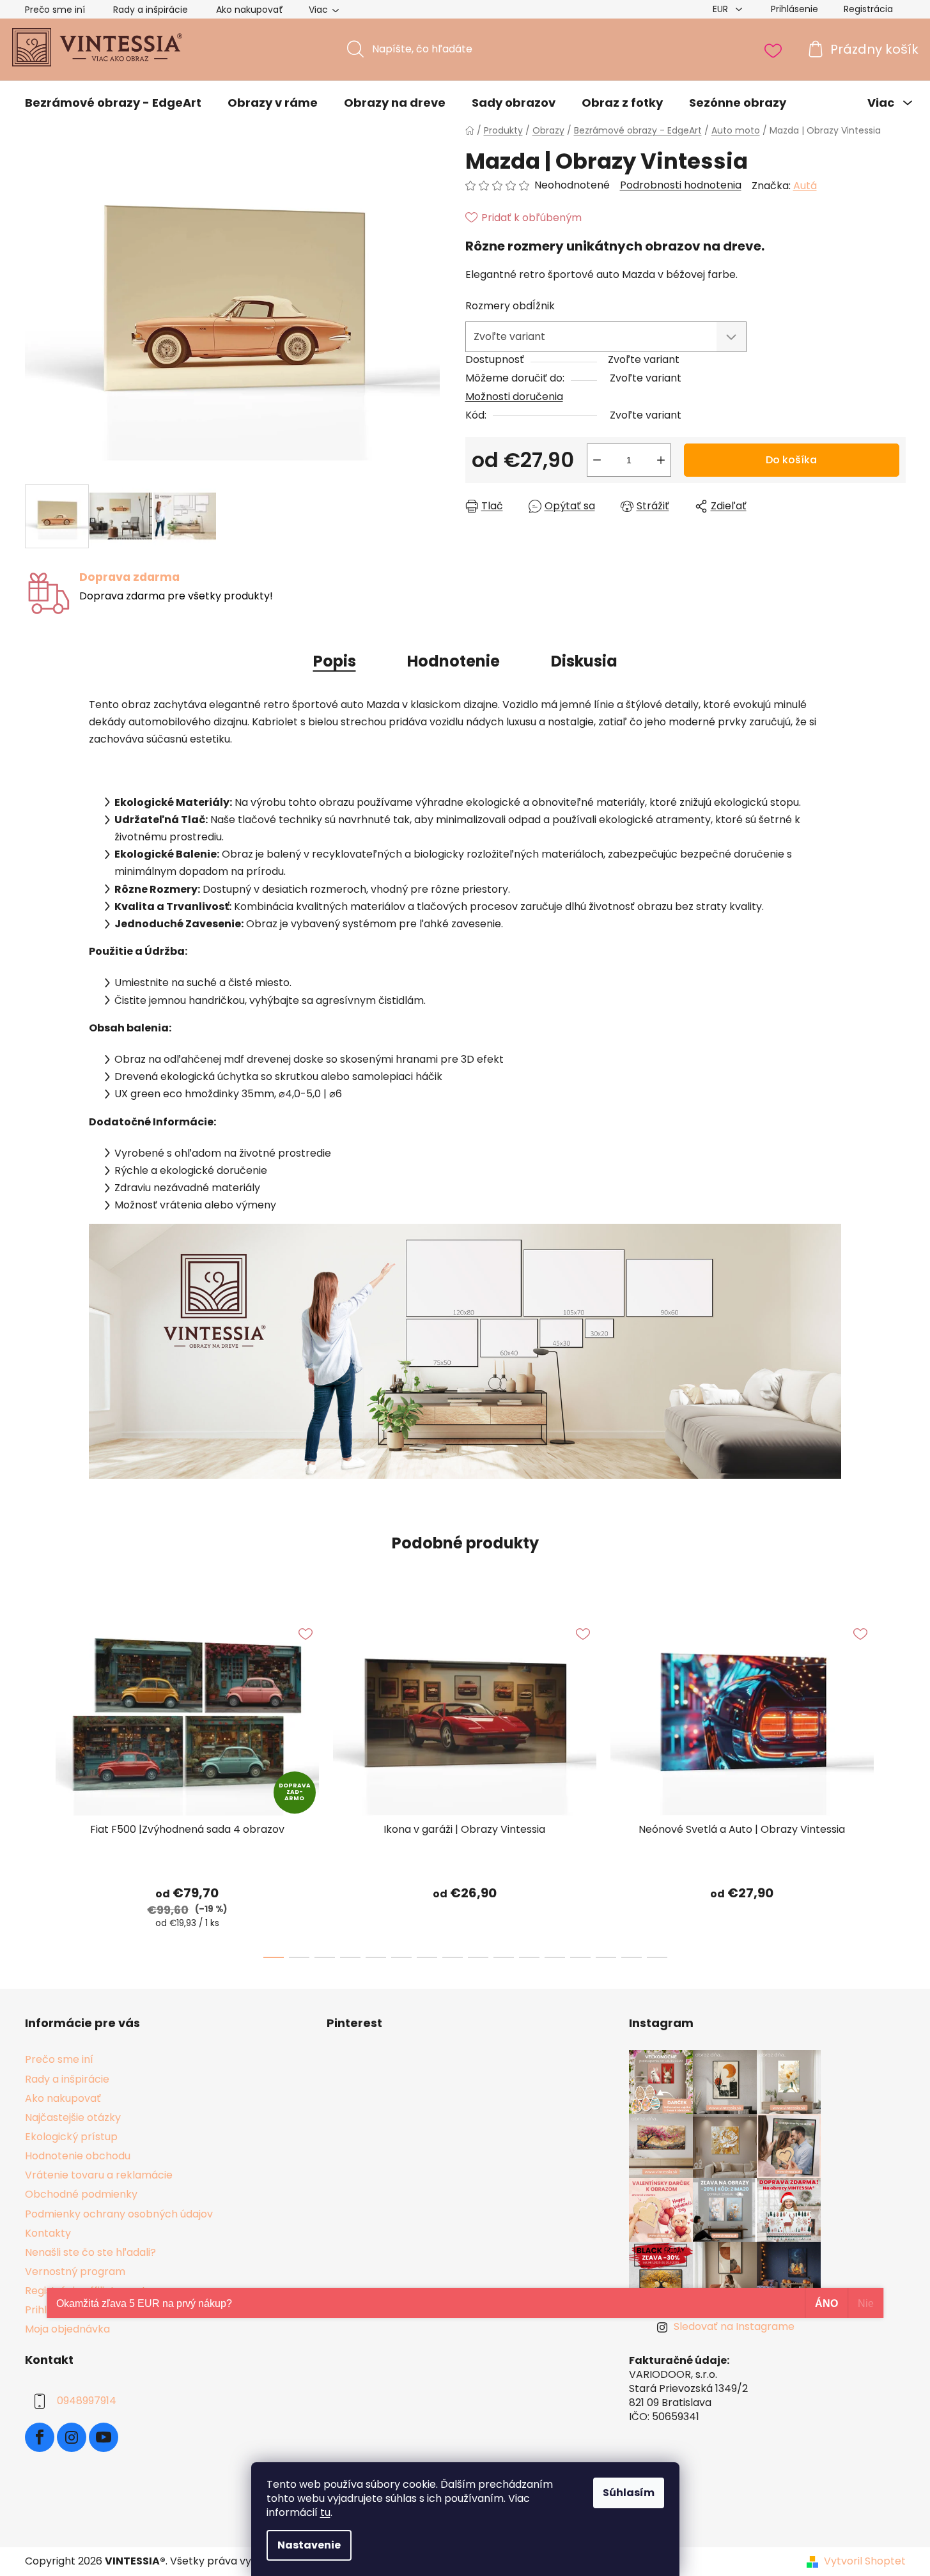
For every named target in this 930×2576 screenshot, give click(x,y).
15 (657, 1957)
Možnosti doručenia (514, 397)
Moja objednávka (67, 2329)
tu (325, 2512)
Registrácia (868, 9)
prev (35, 1784)
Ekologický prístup (71, 2137)
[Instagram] (72, 2437)
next (895, 1784)
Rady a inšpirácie (151, 10)
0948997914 (87, 2401)
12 (580, 1957)
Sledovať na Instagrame (734, 2326)
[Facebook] (40, 2437)
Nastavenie (309, 2545)
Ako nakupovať (250, 10)
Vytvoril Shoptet (865, 2561)
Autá (805, 186)
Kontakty (48, 2233)
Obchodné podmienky (81, 2194)
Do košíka (791, 460)
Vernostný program (75, 2271)
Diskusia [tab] (584, 661)
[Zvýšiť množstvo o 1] (661, 460)
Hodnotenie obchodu (78, 2156)
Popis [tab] (335, 661)
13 (606, 1957)
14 (632, 1957)
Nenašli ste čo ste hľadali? (90, 2252)
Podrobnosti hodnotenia (681, 185)
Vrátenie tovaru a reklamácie (99, 2175)
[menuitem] (113, 103)
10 (529, 1957)
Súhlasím (629, 2493)
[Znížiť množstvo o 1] (597, 460)
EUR (722, 9)
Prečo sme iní (55, 10)
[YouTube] (104, 2437)
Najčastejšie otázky (73, 2117)
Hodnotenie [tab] (453, 661)
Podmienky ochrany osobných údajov (119, 2214)
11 (555, 1957)
